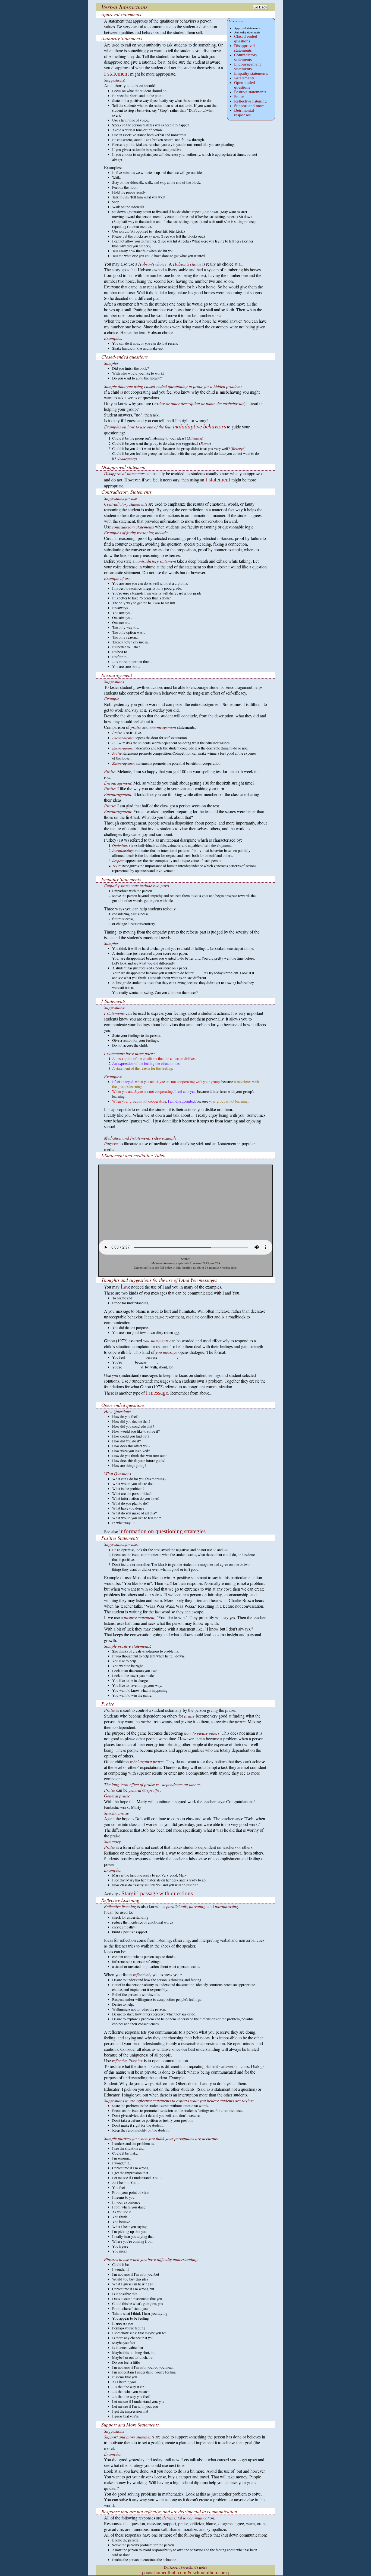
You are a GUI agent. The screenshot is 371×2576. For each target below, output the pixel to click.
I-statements (244, 78)
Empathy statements (251, 73)
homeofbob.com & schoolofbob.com (191, 2572)
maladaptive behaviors (199, 426)
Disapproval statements (244, 48)
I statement (117, 74)
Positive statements (250, 92)
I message (157, 1393)
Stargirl (130, 1893)
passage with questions (166, 1893)
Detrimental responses (244, 113)
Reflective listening (250, 101)
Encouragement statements (247, 66)
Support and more (249, 106)
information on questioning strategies (162, 1531)
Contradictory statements (246, 57)
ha (123, 1287)
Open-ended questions (245, 85)
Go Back (260, 7)
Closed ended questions (246, 39)
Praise (239, 97)
